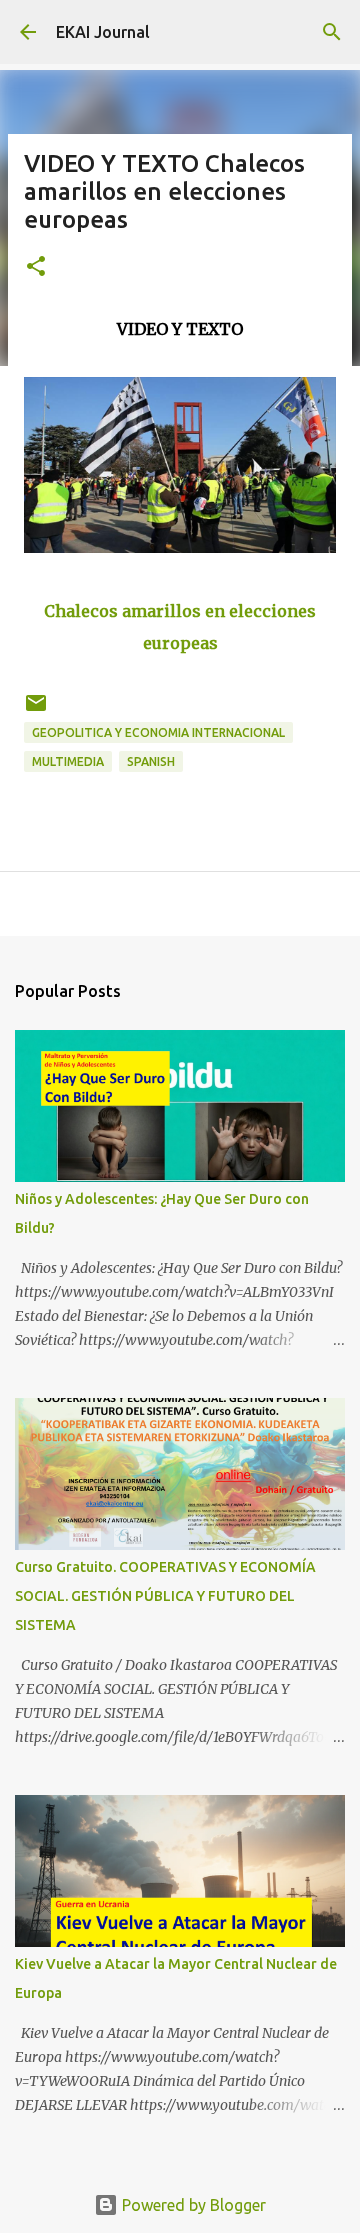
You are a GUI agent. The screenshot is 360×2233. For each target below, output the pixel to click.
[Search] (332, 32)
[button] (36, 267)
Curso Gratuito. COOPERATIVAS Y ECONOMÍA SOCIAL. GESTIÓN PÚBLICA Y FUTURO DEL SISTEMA (165, 1596)
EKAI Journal (103, 32)
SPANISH (151, 761)
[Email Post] (36, 710)
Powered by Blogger (192, 2205)
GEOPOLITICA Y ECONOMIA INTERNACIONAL (158, 732)
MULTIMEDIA (68, 761)
